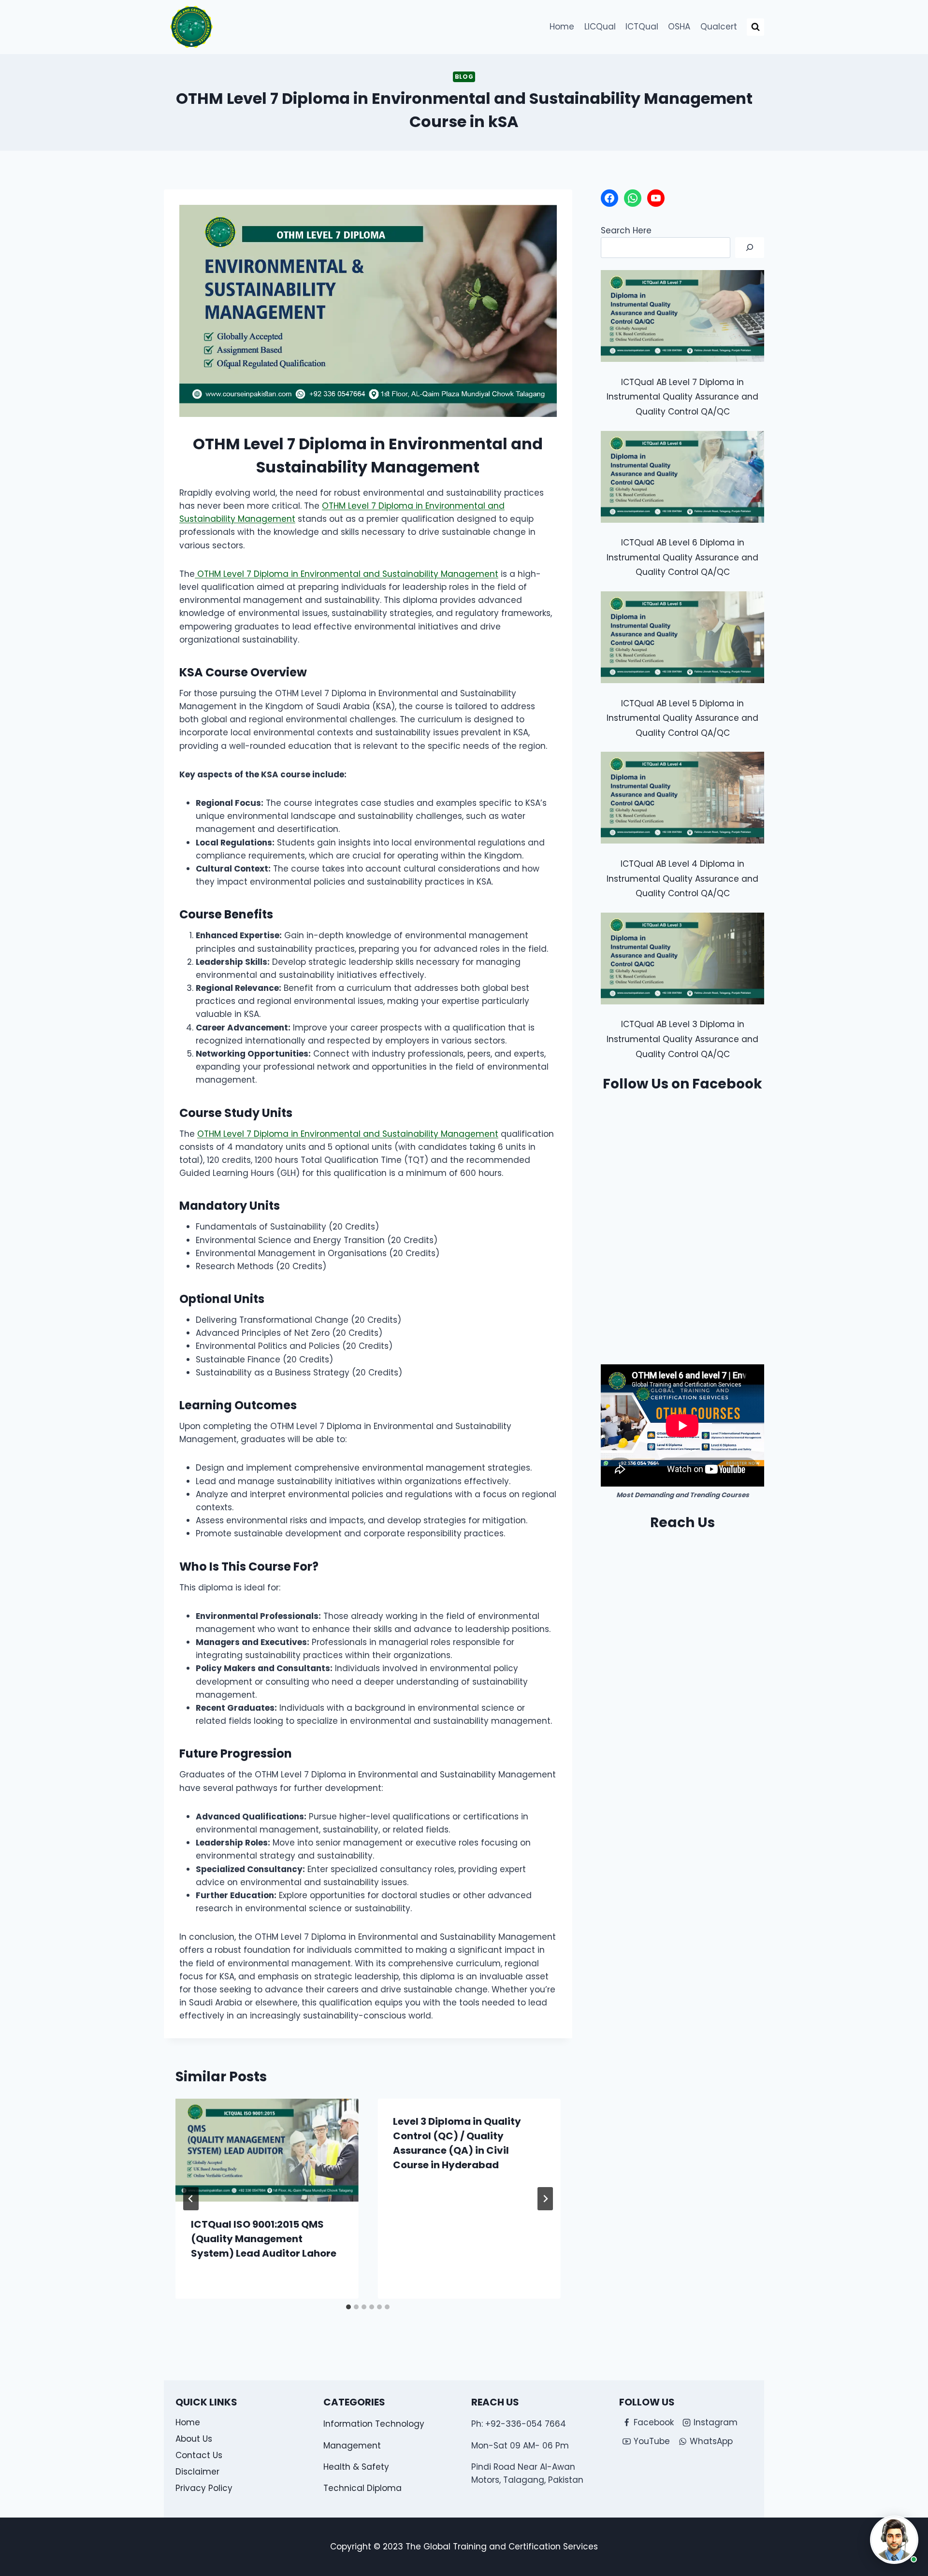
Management (352, 2446)
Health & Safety (356, 2467)
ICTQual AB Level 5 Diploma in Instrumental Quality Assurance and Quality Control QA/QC (682, 718)
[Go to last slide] (191, 2199)
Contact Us (199, 2455)
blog (464, 77)
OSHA (679, 27)
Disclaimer (197, 2472)
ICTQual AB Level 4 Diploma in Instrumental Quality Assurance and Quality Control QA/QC (682, 879)
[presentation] (267, 2150)
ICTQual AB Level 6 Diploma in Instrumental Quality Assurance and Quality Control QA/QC (682, 557)
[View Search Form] (755, 27)
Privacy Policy (204, 2488)
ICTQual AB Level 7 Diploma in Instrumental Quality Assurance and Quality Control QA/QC (682, 397)
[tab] (348, 2307)
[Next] (545, 2199)
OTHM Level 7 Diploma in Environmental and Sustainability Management (347, 574)
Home (562, 27)
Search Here (626, 230)
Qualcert (719, 27)
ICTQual (642, 27)
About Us (194, 2439)
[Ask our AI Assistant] (894, 2540)
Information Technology (374, 2424)
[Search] (750, 248)
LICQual (600, 27)
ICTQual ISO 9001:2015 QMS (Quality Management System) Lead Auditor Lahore (264, 2239)
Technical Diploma (362, 2488)
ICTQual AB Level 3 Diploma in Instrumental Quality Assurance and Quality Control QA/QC (682, 1039)
